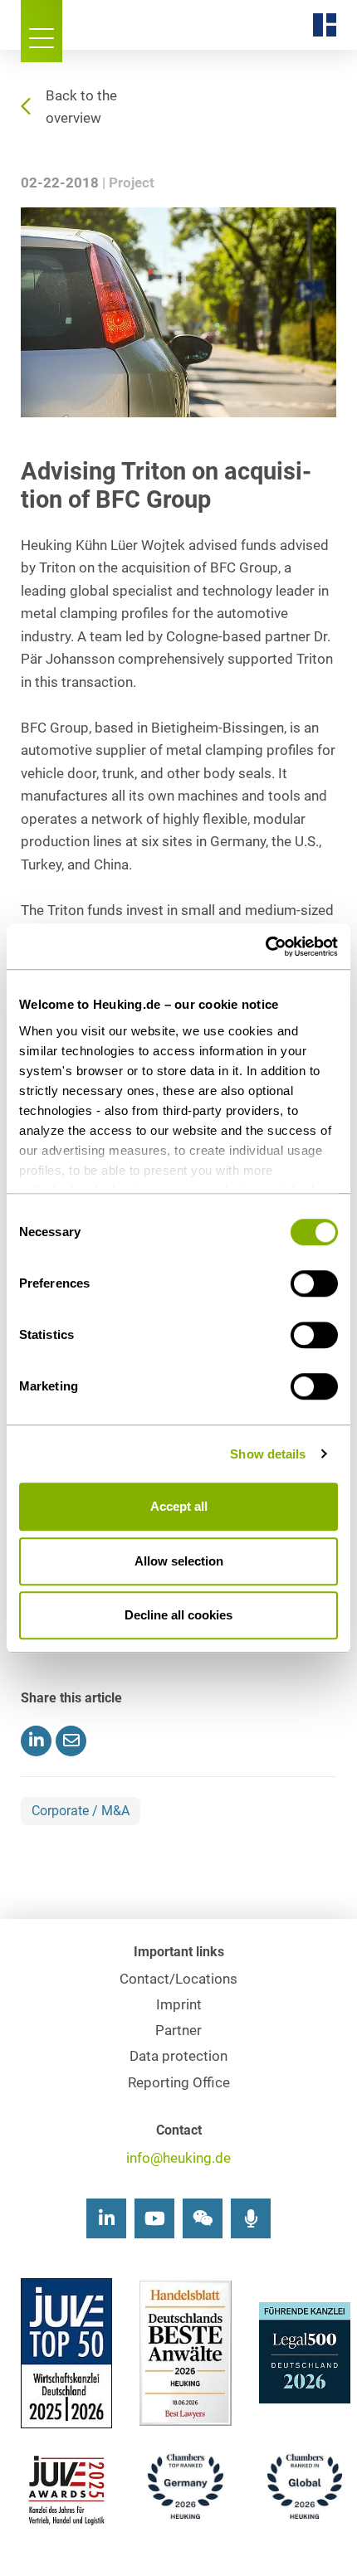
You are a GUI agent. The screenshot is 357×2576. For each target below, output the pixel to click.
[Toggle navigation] (42, 31)
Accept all (179, 1506)
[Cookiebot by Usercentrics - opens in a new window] (265, 947)
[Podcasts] (251, 2218)
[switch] (314, 1283)
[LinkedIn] (106, 2218)
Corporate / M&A (81, 1811)
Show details (268, 1454)
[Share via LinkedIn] (36, 1741)
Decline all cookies (178, 1615)
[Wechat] (203, 2218)
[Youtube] (154, 2218)
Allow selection (179, 1561)
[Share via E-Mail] (71, 1741)
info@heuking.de (178, 2158)
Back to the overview (81, 107)
